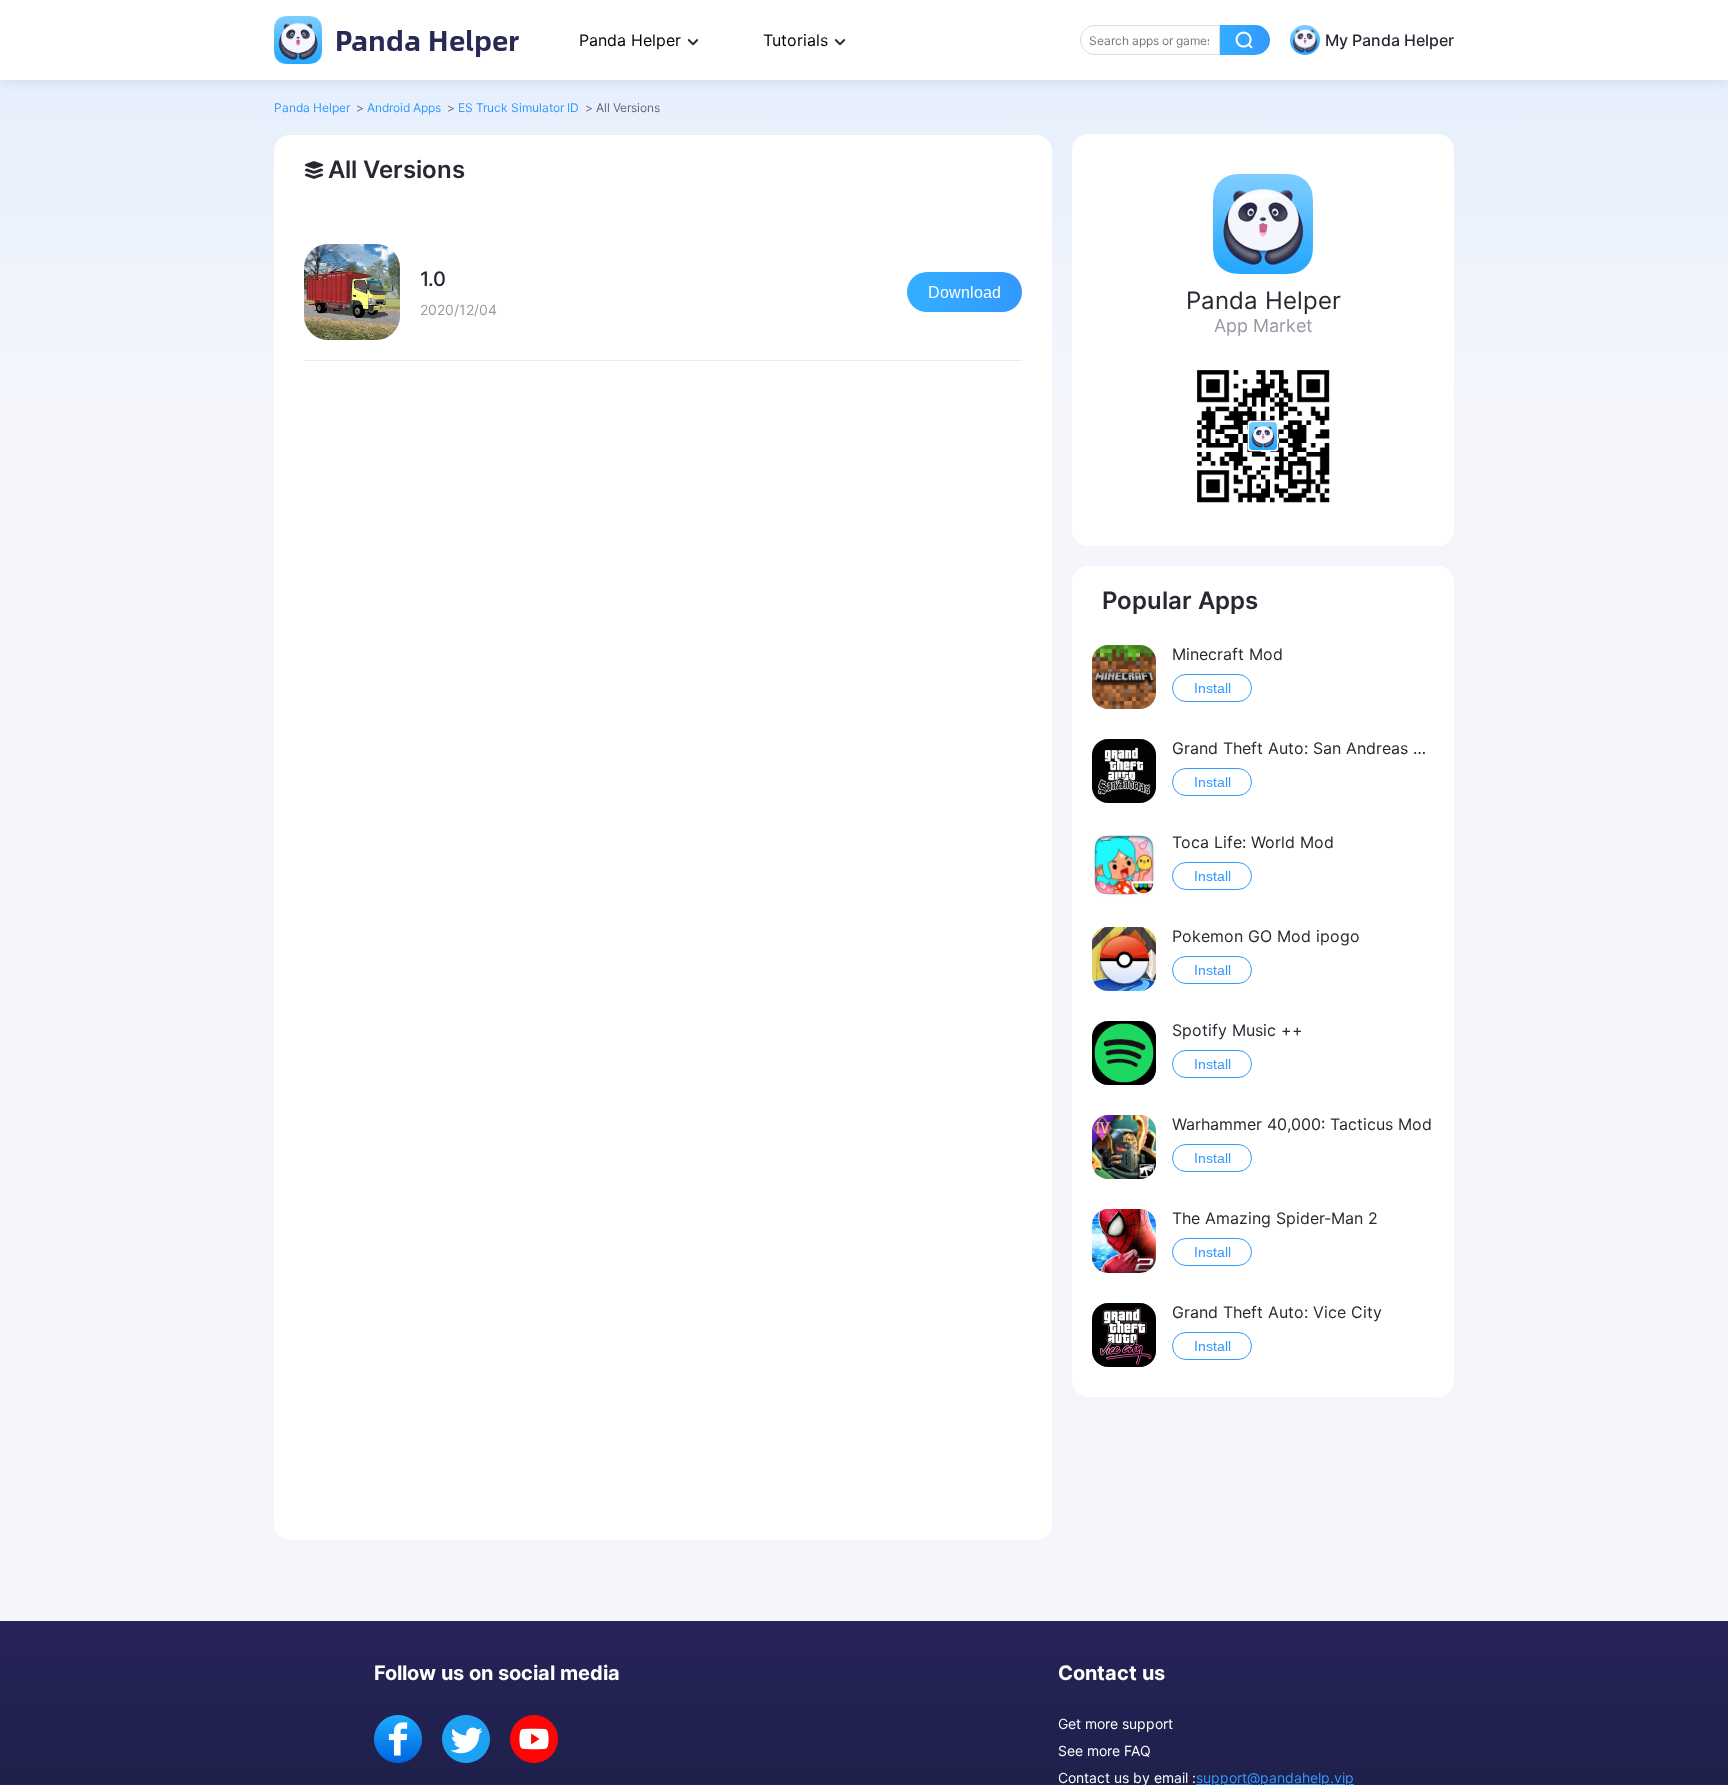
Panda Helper (423, 39)
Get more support (1115, 1723)
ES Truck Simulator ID (518, 107)
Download (964, 292)
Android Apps (404, 107)
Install (1212, 688)
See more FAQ (1104, 1750)
